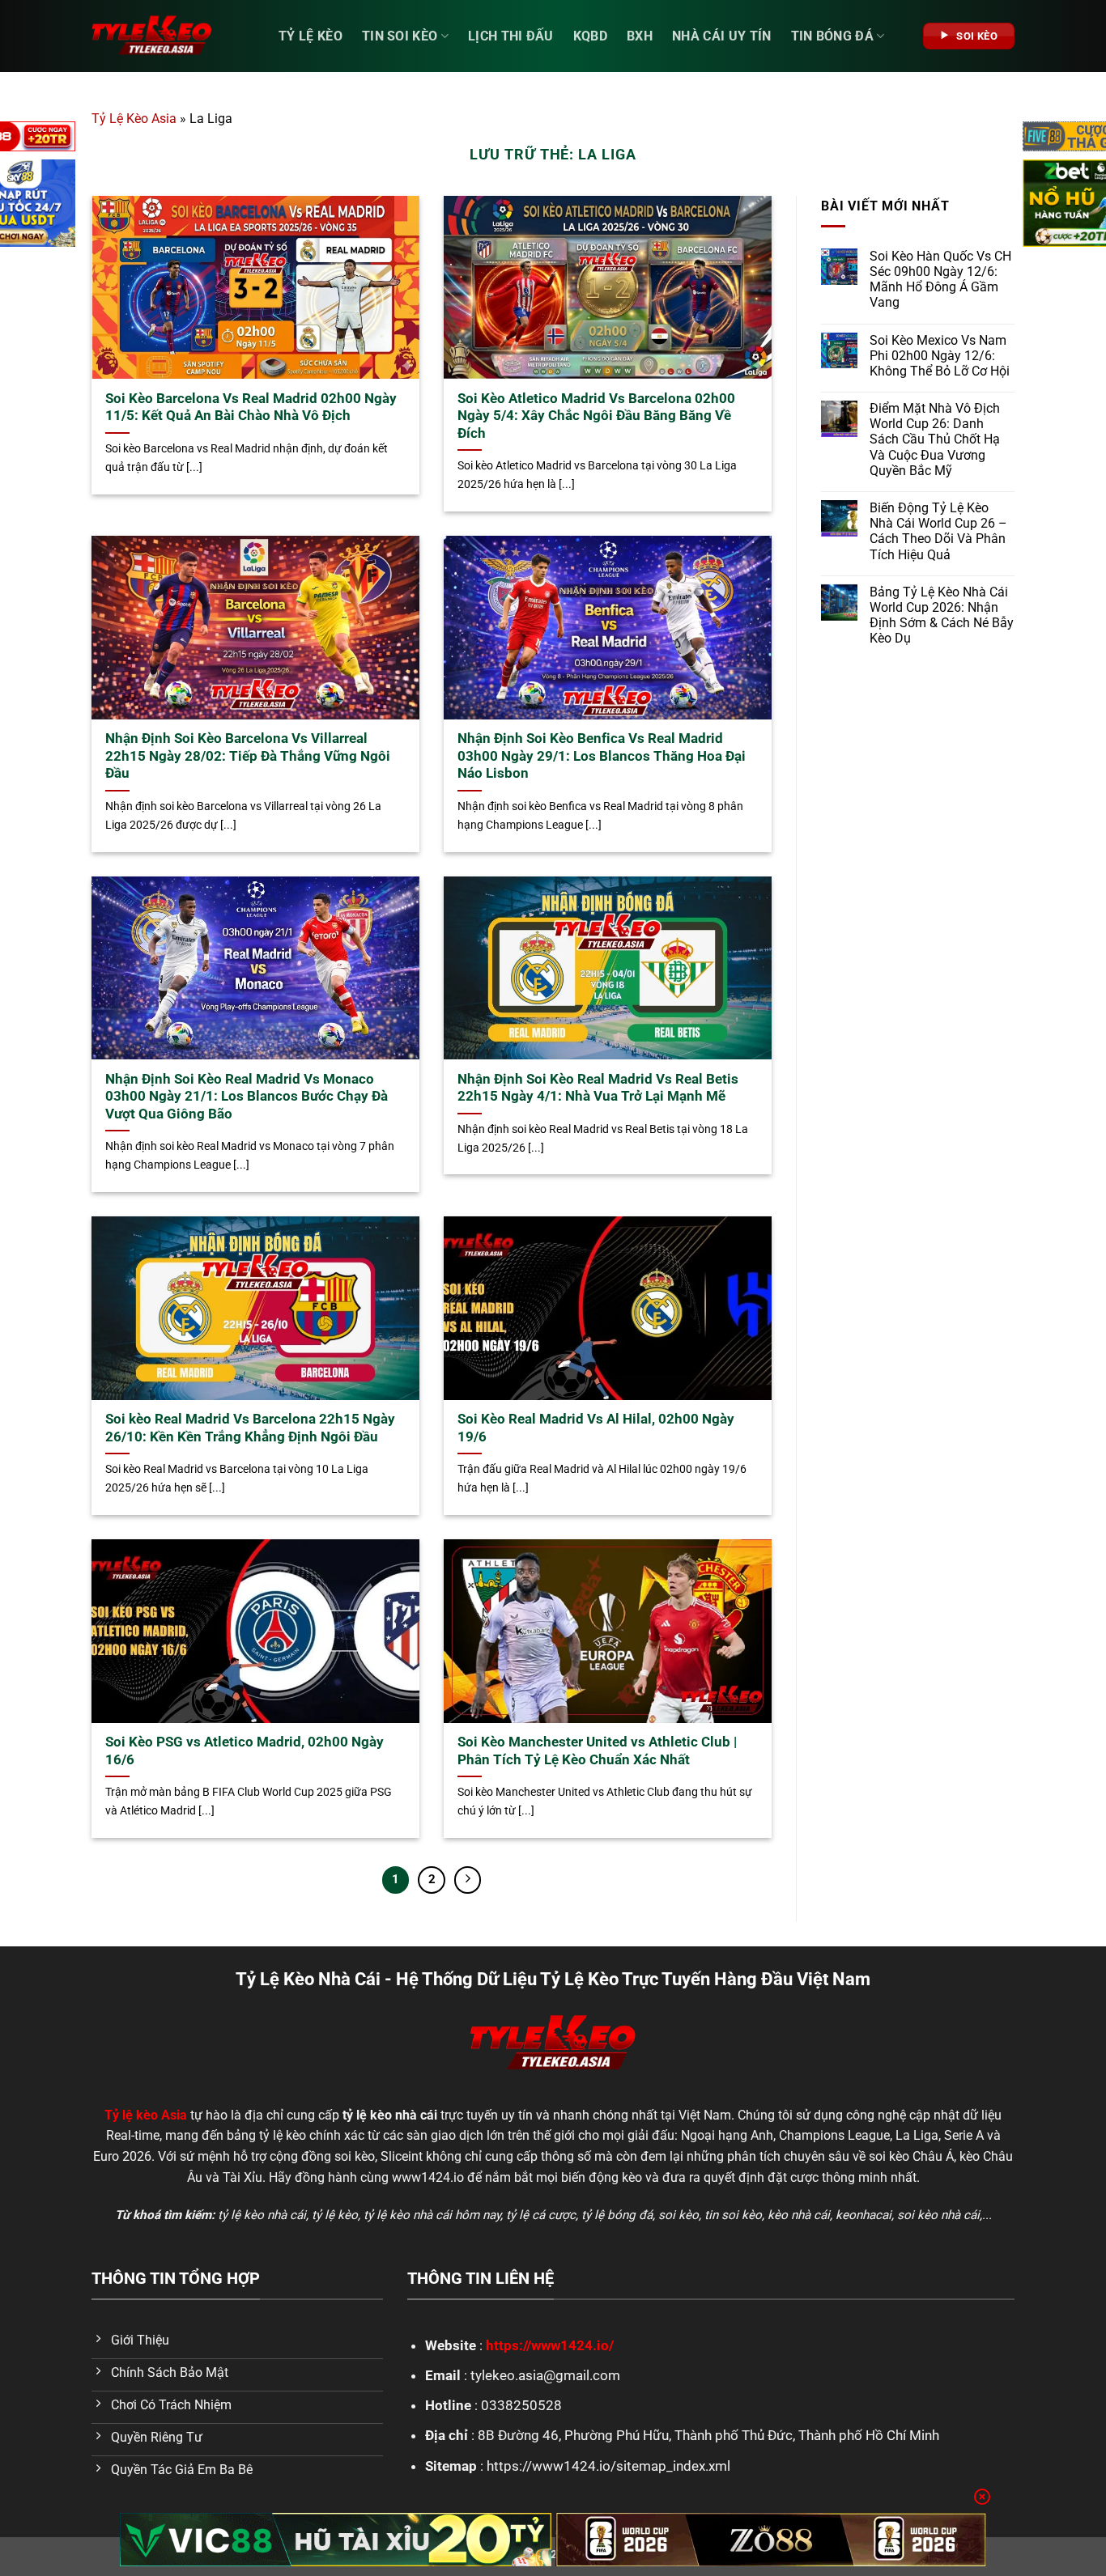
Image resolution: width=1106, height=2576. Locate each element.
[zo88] (771, 2540)
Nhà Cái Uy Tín (721, 36)
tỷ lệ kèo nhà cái (262, 2215)
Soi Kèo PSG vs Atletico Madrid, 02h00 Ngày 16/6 (245, 1751)
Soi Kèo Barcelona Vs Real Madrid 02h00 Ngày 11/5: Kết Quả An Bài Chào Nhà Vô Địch (251, 407)
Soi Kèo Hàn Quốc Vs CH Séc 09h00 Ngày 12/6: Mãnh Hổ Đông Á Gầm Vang (940, 280)
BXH (640, 36)
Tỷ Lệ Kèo (311, 36)
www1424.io (428, 2177)
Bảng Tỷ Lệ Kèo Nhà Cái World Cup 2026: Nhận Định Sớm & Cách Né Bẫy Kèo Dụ (942, 615)
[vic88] (336, 2540)
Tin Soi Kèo (400, 36)
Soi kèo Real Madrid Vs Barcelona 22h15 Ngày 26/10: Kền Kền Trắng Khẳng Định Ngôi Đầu (250, 1428)
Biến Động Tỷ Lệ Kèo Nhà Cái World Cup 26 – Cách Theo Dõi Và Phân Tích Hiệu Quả (938, 531)
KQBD (590, 36)
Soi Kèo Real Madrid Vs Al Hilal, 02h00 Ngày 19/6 (596, 1428)
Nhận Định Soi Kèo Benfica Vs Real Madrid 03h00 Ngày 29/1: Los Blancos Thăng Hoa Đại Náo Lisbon (602, 756)
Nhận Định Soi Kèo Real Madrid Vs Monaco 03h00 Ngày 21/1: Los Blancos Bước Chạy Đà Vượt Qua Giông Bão (247, 1097)
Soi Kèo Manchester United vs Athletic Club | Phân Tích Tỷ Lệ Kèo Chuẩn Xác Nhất (597, 1751)
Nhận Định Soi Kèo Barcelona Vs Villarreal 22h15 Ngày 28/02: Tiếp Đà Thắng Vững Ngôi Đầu (248, 756)
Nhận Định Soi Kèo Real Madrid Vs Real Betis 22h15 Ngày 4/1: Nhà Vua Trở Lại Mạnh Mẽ (598, 1088)
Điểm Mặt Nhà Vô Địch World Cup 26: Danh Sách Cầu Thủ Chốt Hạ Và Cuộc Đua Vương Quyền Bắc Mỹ (935, 439)
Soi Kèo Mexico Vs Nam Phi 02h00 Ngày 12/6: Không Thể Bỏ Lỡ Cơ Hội (940, 356)
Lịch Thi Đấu (511, 36)
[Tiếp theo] (468, 1880)
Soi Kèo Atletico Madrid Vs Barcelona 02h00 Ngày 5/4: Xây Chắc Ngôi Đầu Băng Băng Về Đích (596, 416)
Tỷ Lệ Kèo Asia (134, 119)
